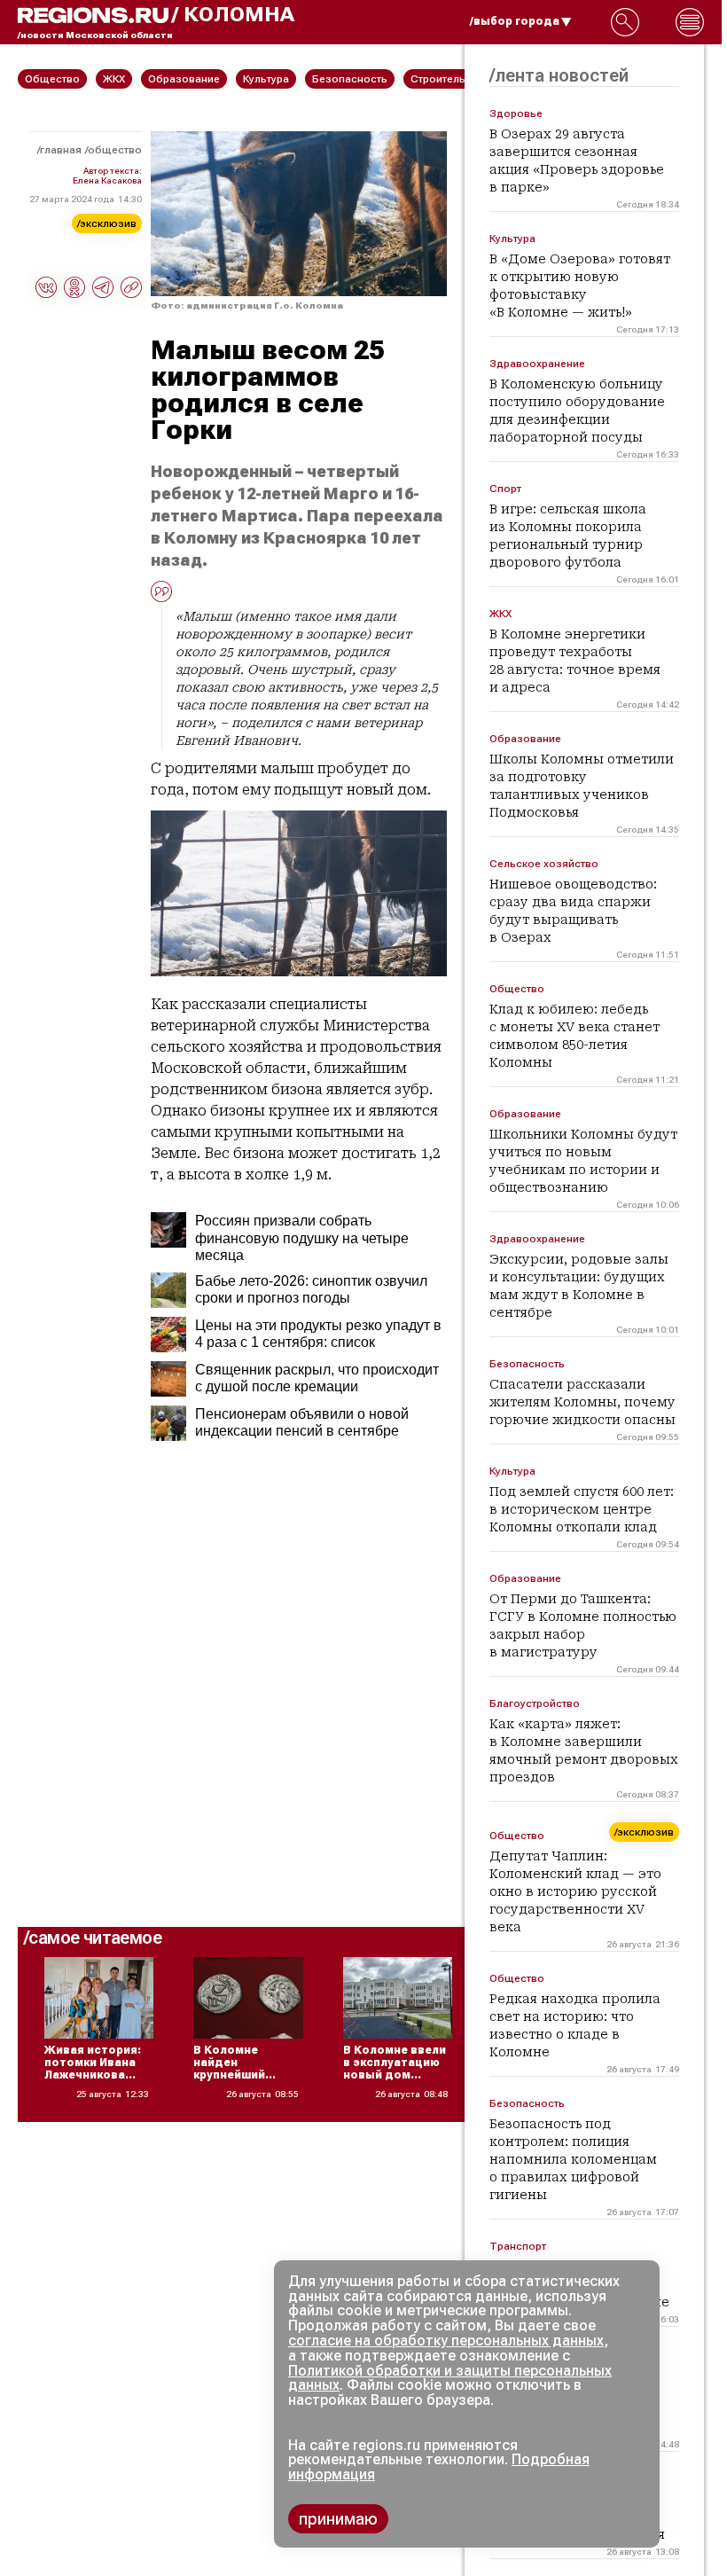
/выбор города (515, 21)
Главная (61, 150)
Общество (115, 150)
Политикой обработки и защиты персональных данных (450, 2378)
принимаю (338, 2519)
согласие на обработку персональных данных (446, 2341)
